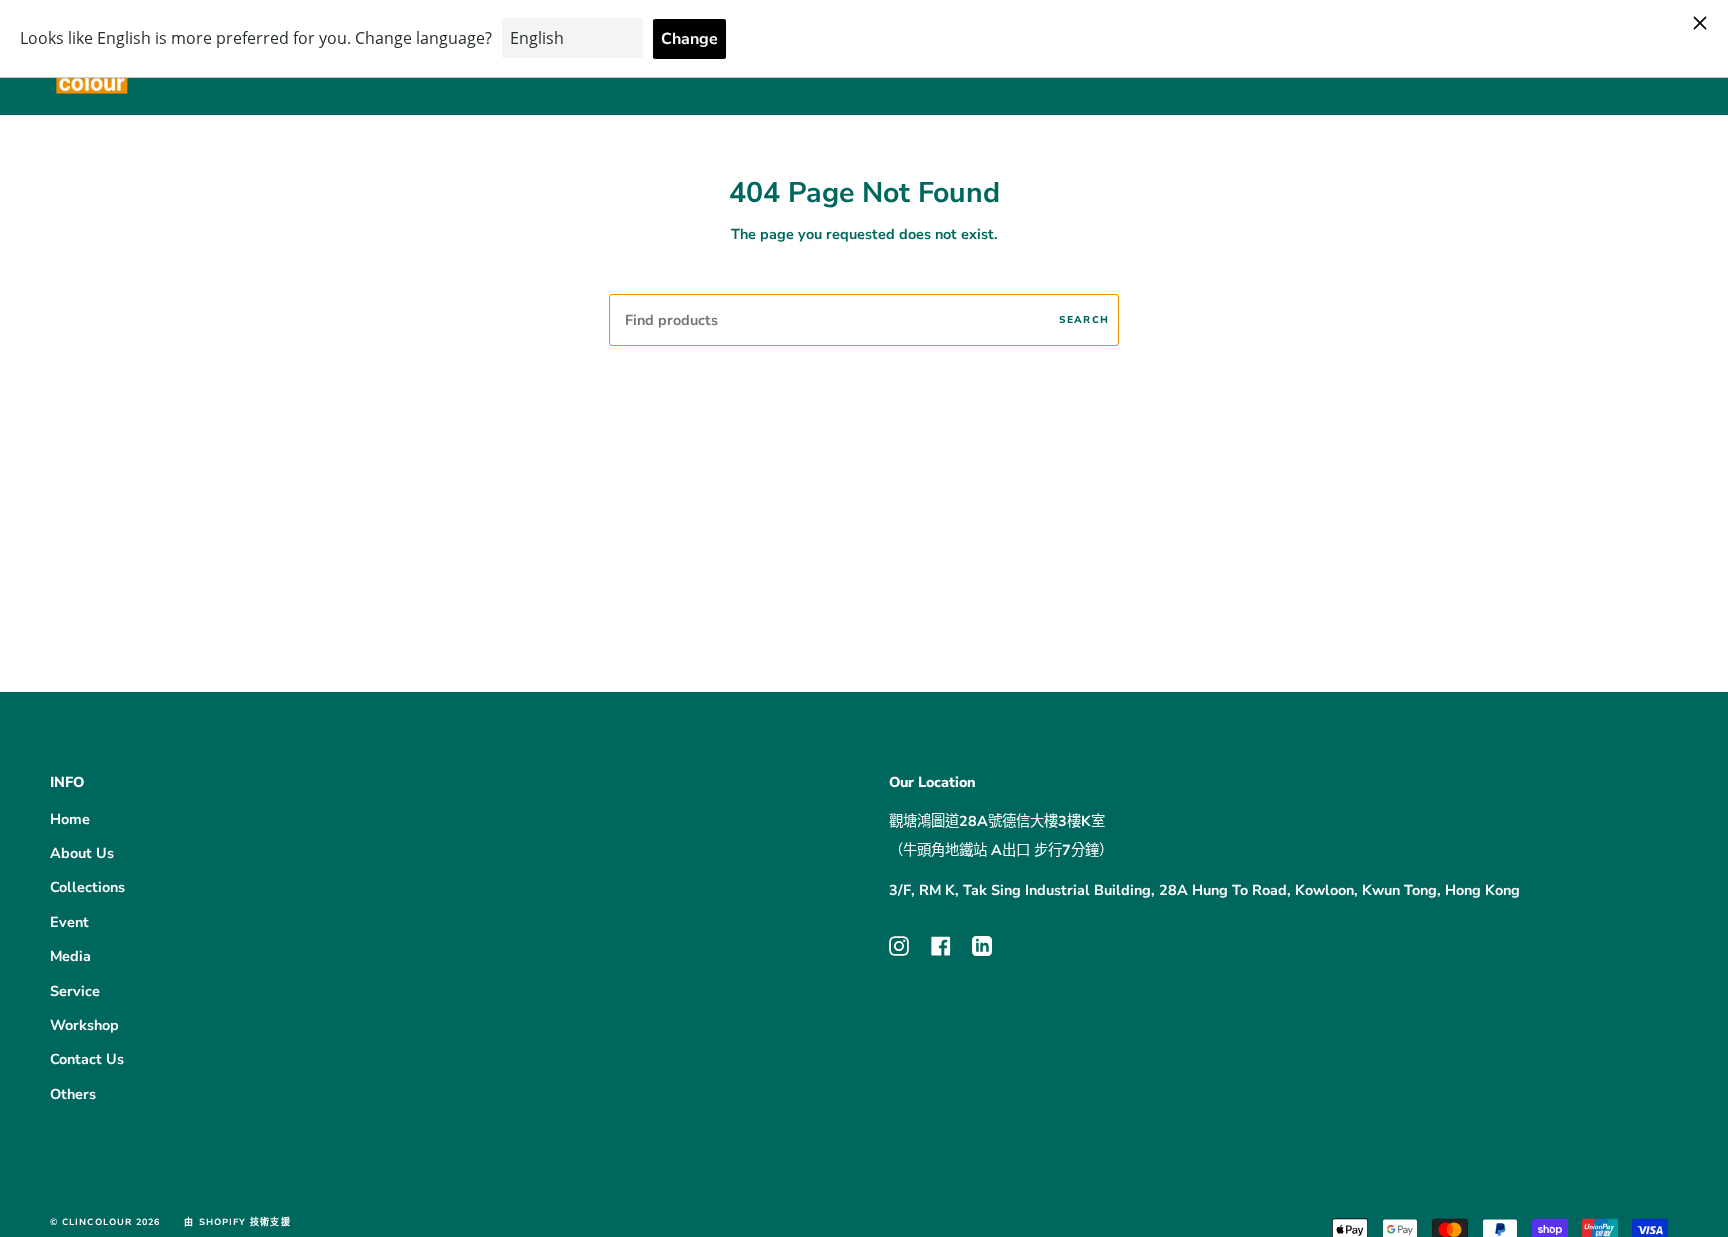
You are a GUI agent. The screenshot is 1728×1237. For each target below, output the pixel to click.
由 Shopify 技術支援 (237, 1222)
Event (69, 922)
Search (1084, 319)
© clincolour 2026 (105, 1222)
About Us (82, 853)
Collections (87, 887)
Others (73, 1094)
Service (75, 991)
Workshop (84, 1025)
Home (70, 819)
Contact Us (87, 1059)
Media (70, 956)
